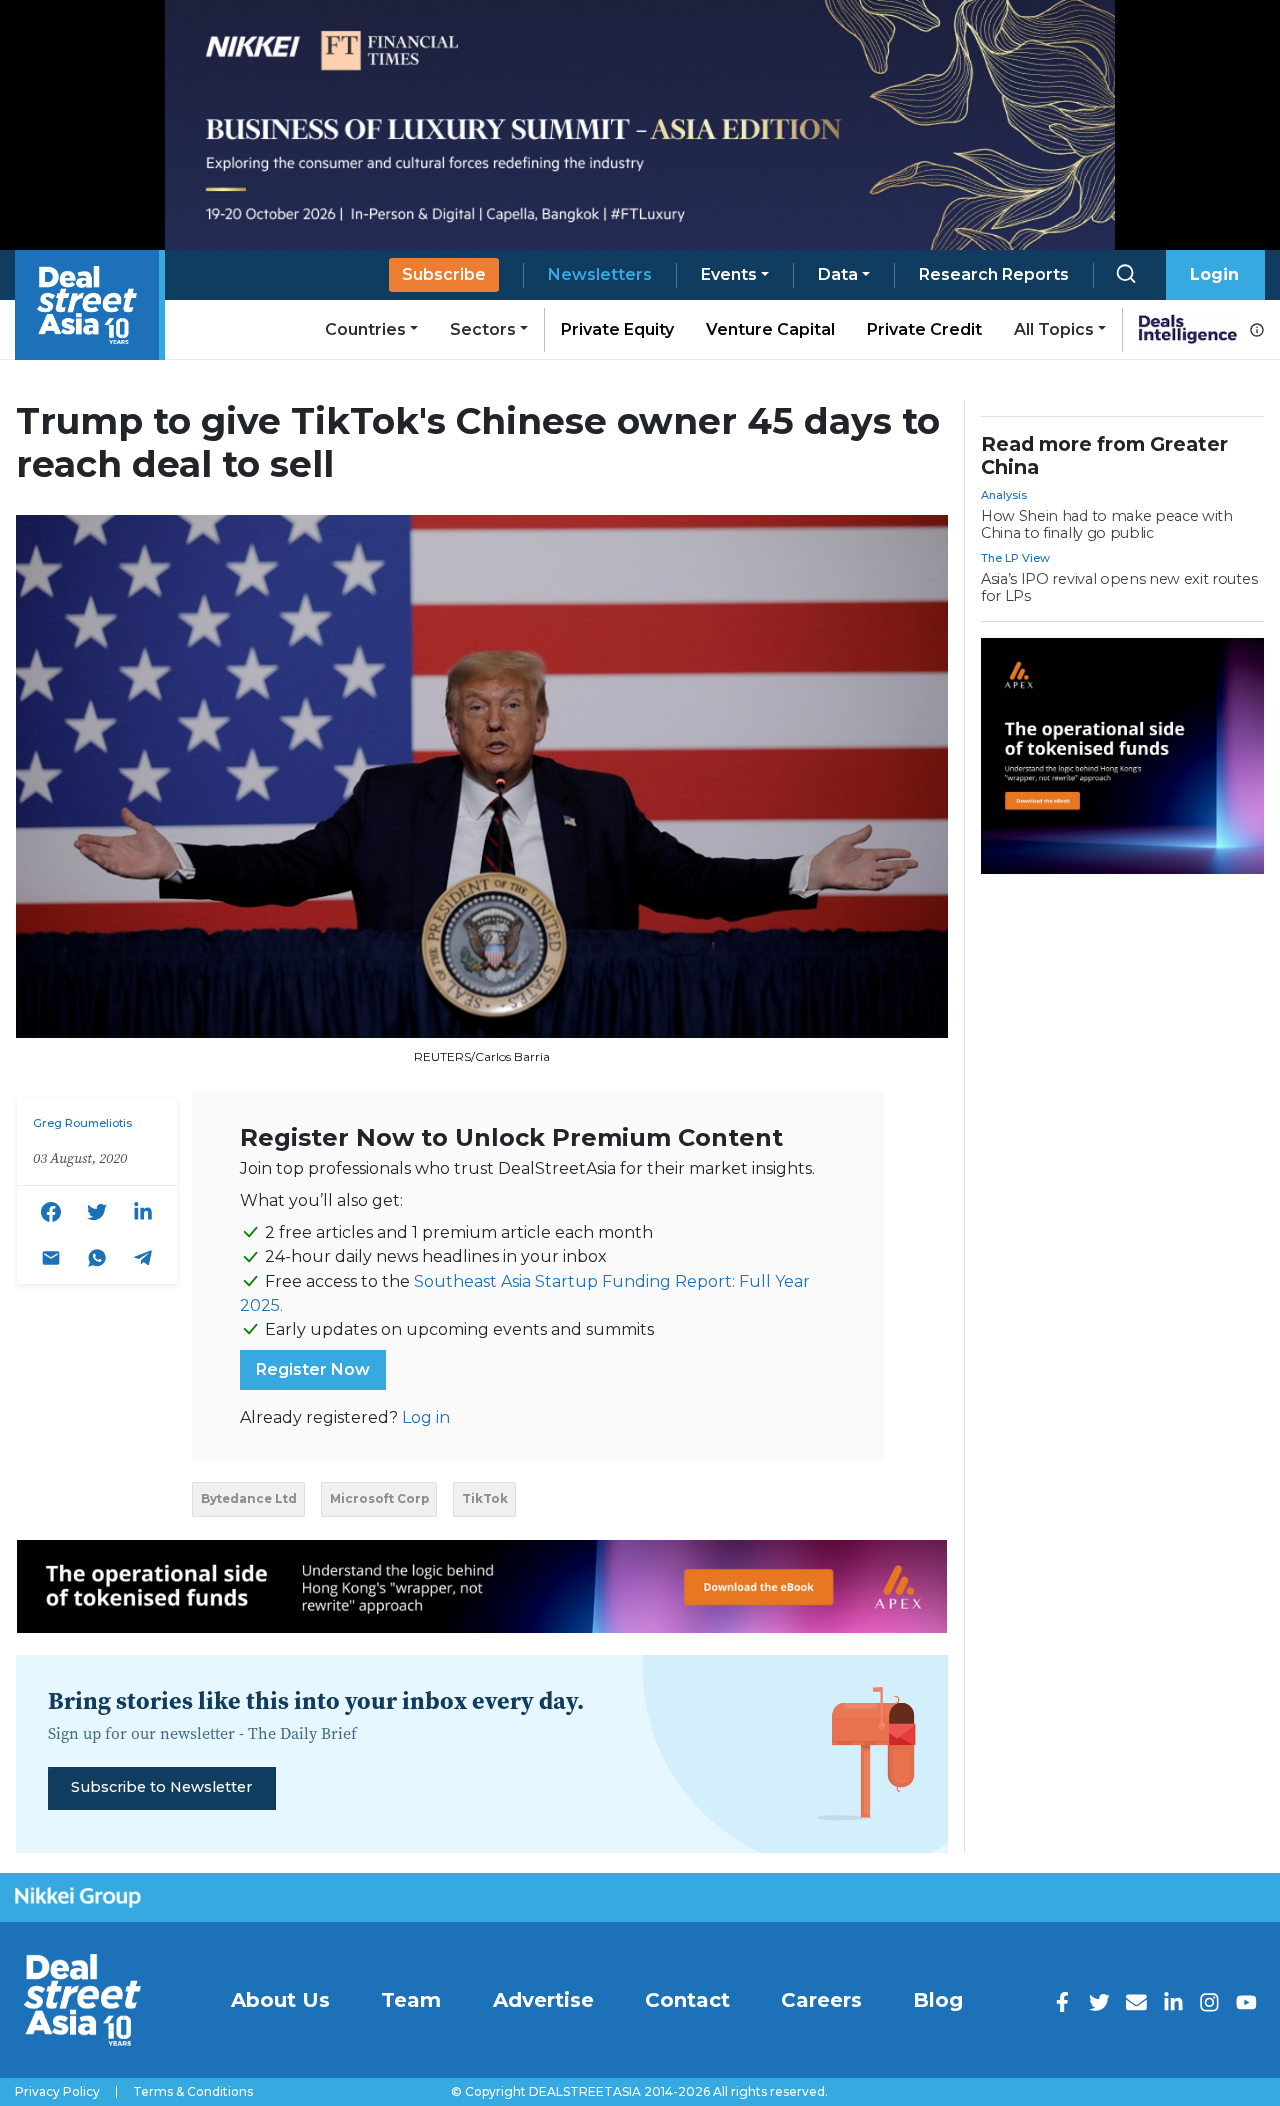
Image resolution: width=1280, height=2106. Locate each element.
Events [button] (729, 274)
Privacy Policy (57, 2092)
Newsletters (600, 274)
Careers (821, 2000)
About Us (280, 2000)
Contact (687, 2000)
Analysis (1004, 495)
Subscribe (444, 274)
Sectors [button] (483, 329)
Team (411, 2000)
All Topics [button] (1054, 329)
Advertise (543, 2000)
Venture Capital (770, 329)
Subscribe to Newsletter (161, 1787)
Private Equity (617, 329)
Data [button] (838, 274)
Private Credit (924, 329)
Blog (938, 2000)
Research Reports (994, 274)
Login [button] (1214, 274)
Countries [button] (365, 329)
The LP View (1015, 558)
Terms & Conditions (193, 2092)
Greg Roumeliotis (82, 1123)
